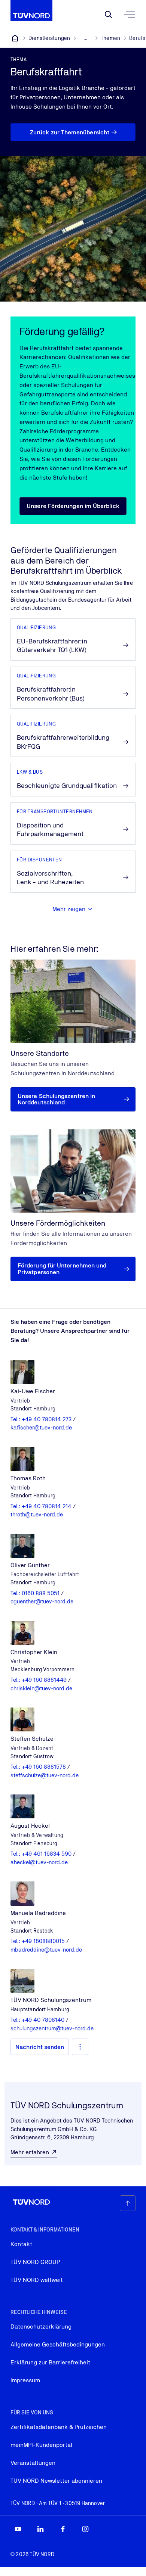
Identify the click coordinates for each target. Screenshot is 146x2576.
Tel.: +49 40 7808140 (38, 2020)
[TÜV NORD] (15, 38)
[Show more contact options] (80, 2047)
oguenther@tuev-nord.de (42, 1601)
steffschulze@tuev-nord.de (45, 1775)
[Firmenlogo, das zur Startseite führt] (31, 10)
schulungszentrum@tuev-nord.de (52, 2028)
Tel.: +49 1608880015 (38, 1941)
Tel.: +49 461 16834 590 (42, 1854)
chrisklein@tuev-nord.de (41, 1688)
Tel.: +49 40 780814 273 (42, 1419)
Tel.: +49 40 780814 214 (42, 1506)
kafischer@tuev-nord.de (41, 1427)
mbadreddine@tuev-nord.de (46, 1950)
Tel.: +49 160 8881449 (39, 1680)
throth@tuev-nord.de (37, 1514)
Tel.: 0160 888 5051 (36, 1593)
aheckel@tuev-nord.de (39, 1862)
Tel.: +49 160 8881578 (39, 1767)
